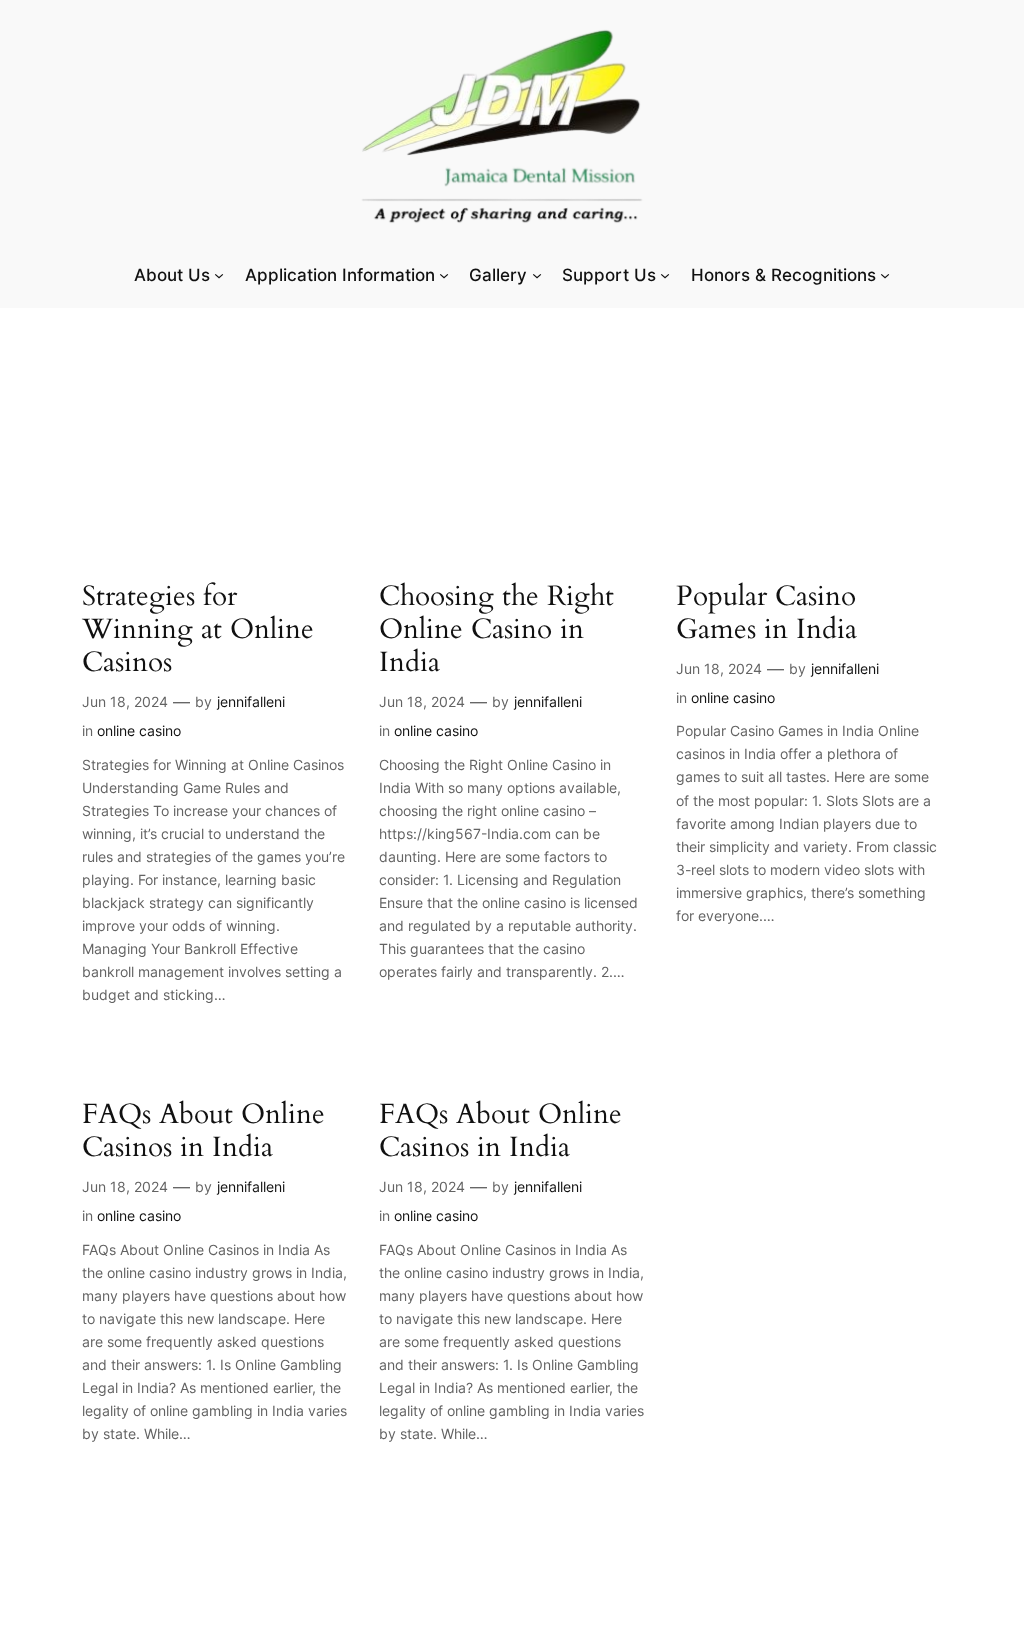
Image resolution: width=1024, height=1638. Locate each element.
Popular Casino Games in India (766, 613)
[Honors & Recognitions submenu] (885, 275)
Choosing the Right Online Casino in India (496, 629)
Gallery (498, 275)
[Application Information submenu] (444, 275)
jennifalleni (251, 701)
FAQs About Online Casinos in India (203, 1131)
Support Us (609, 275)
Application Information (340, 275)
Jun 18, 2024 (125, 701)
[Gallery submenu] (537, 275)
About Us (172, 275)
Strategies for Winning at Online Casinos (198, 629)
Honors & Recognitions (783, 275)
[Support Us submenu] (665, 275)
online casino (139, 730)
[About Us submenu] (219, 275)
